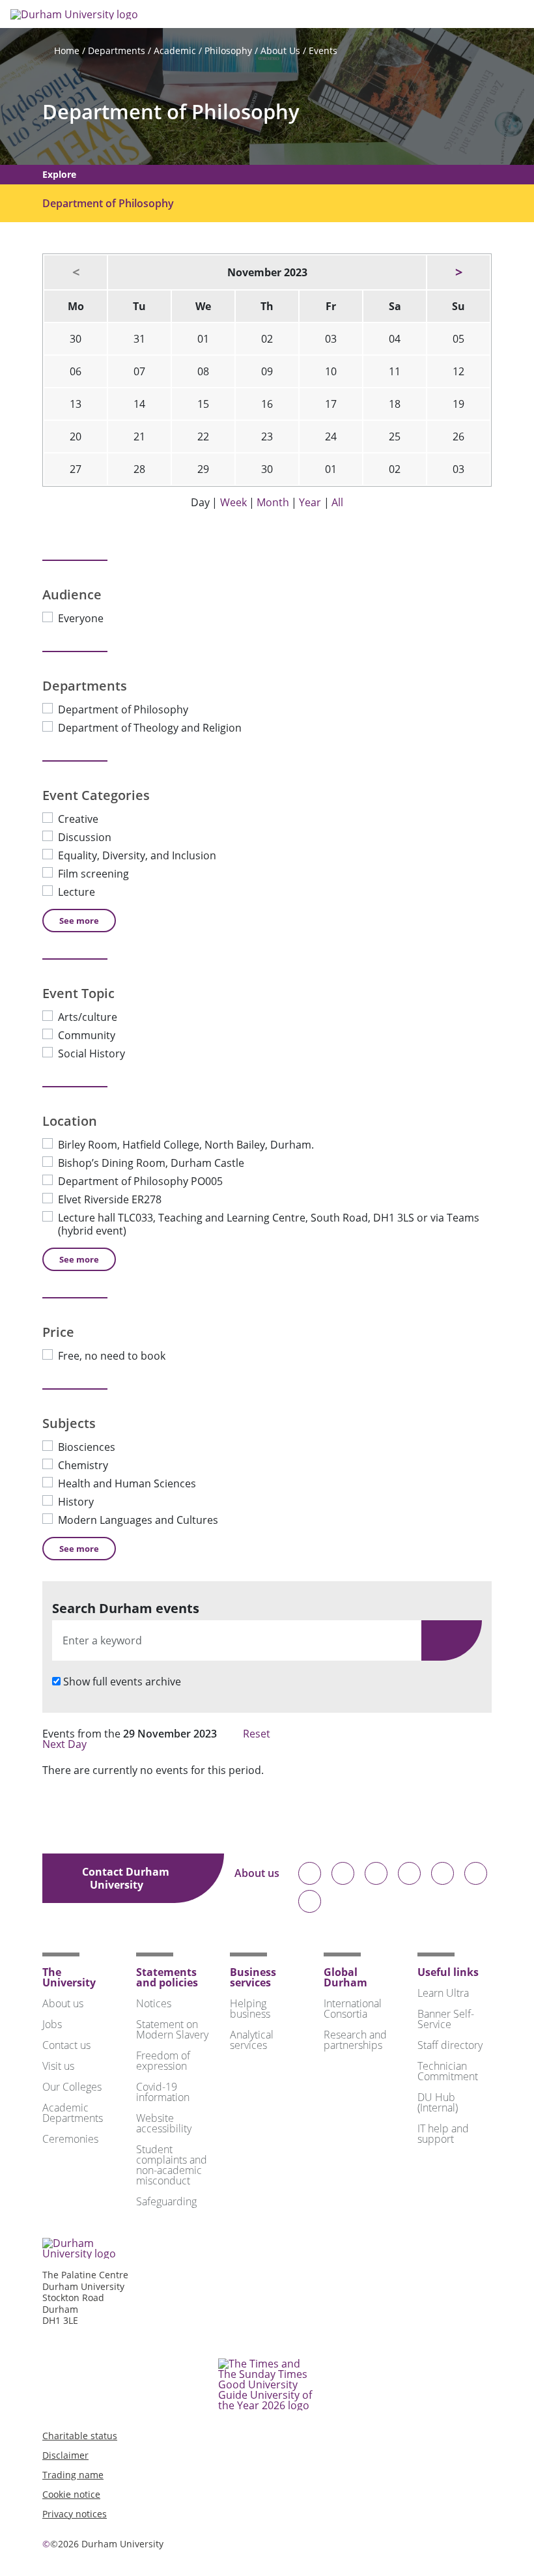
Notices (154, 2003)
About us (257, 1874)
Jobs (52, 2024)
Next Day (66, 1744)
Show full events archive (122, 1682)
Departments (117, 50)
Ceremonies (70, 2139)
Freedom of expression (163, 2061)
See (79, 921)
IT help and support (443, 2134)
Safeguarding (166, 2201)
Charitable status (80, 2436)
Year (310, 502)
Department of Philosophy (171, 112)
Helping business (250, 2009)
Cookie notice (71, 2494)
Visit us (58, 2066)
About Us (280, 50)
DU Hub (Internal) (438, 2102)
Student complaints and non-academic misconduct (172, 2165)
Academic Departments (73, 2113)
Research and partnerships (355, 2040)
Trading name (73, 2475)
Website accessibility (164, 2123)
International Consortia (353, 2009)
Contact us (66, 2045)
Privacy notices (75, 2514)
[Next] (458, 272)
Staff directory (450, 2045)
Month (273, 502)
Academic (175, 50)
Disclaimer (65, 2455)
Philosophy (228, 50)
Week (233, 502)
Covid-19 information (163, 2092)
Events (323, 50)
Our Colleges (72, 2087)
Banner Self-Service (446, 2019)
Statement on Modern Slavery (172, 2029)
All (337, 502)
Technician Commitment (448, 2071)
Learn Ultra (443, 1993)
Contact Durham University (126, 1878)
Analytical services (252, 2040)
